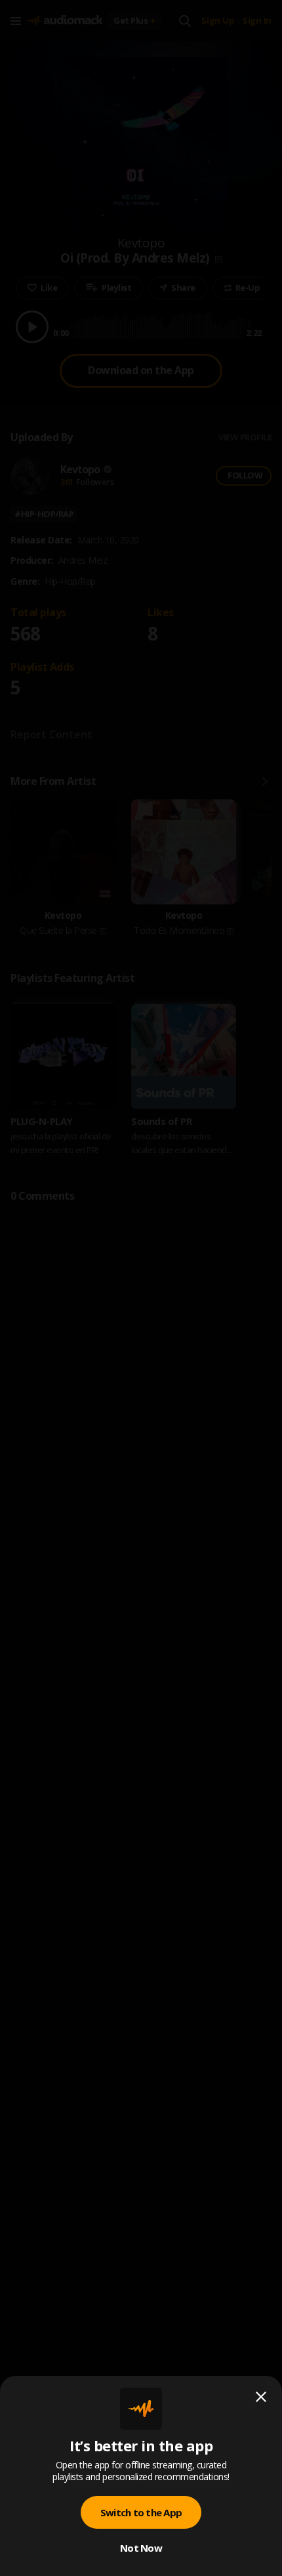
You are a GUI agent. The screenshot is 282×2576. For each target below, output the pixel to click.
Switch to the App (141, 2512)
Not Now (141, 2548)
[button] (141, 1288)
